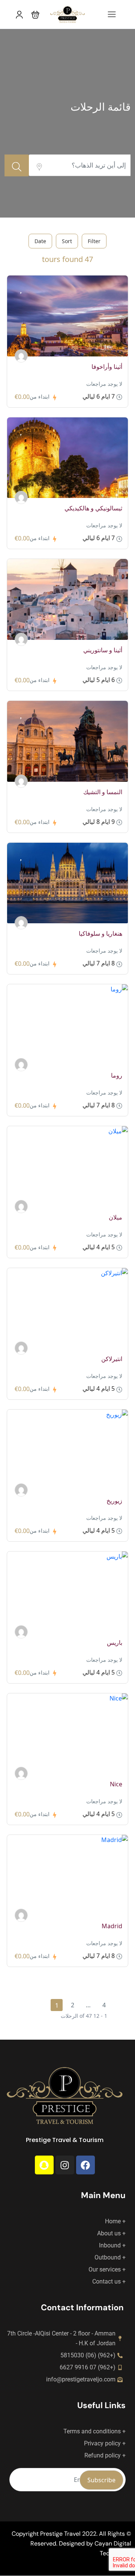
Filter (94, 241)
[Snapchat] (44, 2165)
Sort (67, 241)
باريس (115, 1643)
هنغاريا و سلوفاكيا (100, 933)
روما (117, 1075)
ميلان (115, 1217)
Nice (116, 1784)
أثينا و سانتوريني (103, 650)
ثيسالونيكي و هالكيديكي (93, 508)
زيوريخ (114, 1501)
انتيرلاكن (112, 1359)
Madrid (112, 1926)
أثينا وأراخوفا (107, 367)
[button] (35, 14)
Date (40, 241)
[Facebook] (85, 2165)
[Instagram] (65, 2165)
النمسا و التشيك (103, 792)
